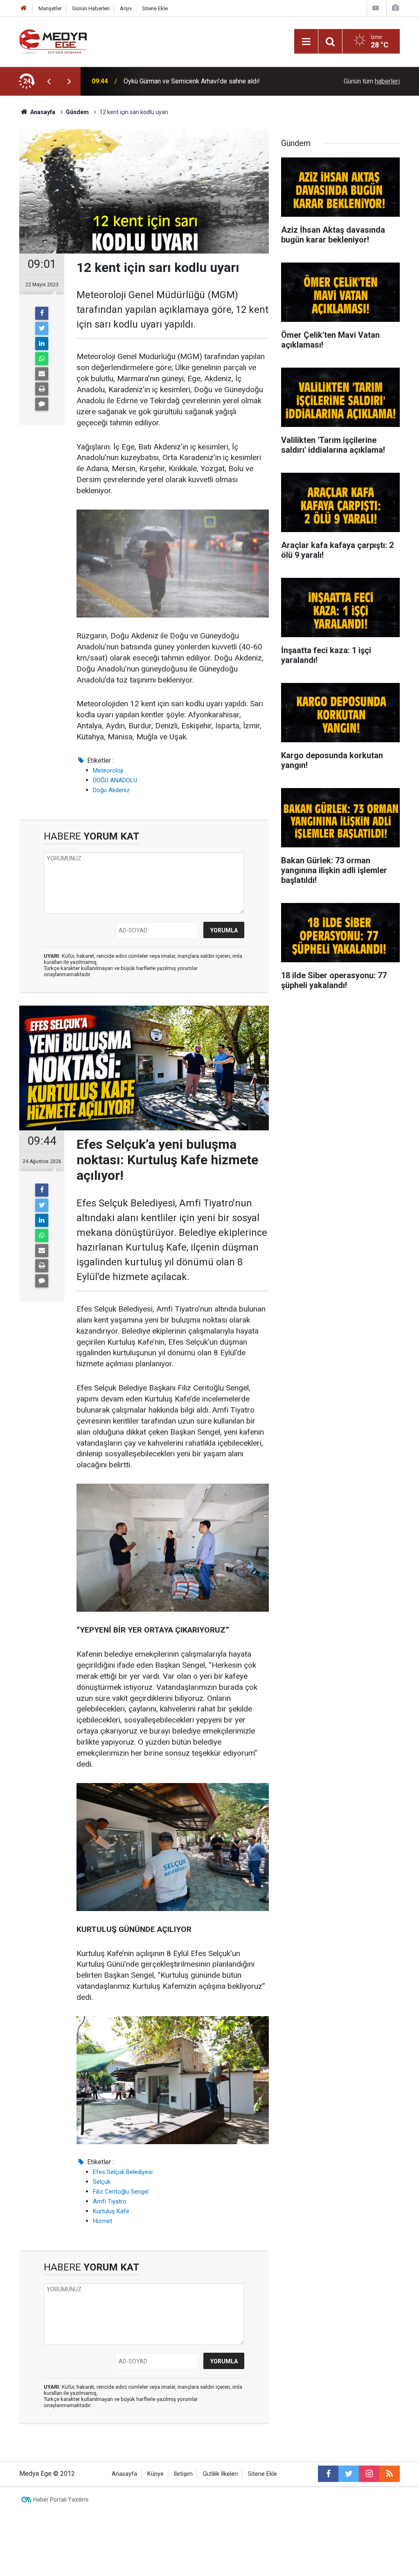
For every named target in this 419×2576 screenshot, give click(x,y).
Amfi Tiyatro (110, 2201)
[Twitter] (42, 328)
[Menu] (306, 42)
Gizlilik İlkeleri (220, 2474)
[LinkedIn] (42, 344)
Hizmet (102, 2221)
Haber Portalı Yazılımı (61, 2500)
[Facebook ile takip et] (328, 2474)
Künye (155, 2474)
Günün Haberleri (91, 8)
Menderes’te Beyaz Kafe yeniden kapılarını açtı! (192, 81)
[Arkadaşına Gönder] (42, 374)
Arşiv (126, 8)
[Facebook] (42, 313)
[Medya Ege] (55, 41)
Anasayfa (124, 2474)
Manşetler (50, 8)
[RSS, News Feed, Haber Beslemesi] (390, 2474)
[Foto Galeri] (395, 8)
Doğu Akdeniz (111, 790)
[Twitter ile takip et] (349, 2474)
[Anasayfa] (24, 8)
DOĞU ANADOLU (115, 780)
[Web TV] (376, 8)
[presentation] (49, 81)
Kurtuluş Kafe (111, 2211)
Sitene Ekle (155, 8)
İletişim (183, 2474)
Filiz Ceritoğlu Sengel (121, 2192)
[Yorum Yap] (42, 404)
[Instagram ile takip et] (369, 2474)
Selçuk (102, 2182)
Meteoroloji (108, 770)
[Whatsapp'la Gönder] (42, 359)
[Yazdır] (42, 389)
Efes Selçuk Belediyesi (123, 2172)
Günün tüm (372, 81)
